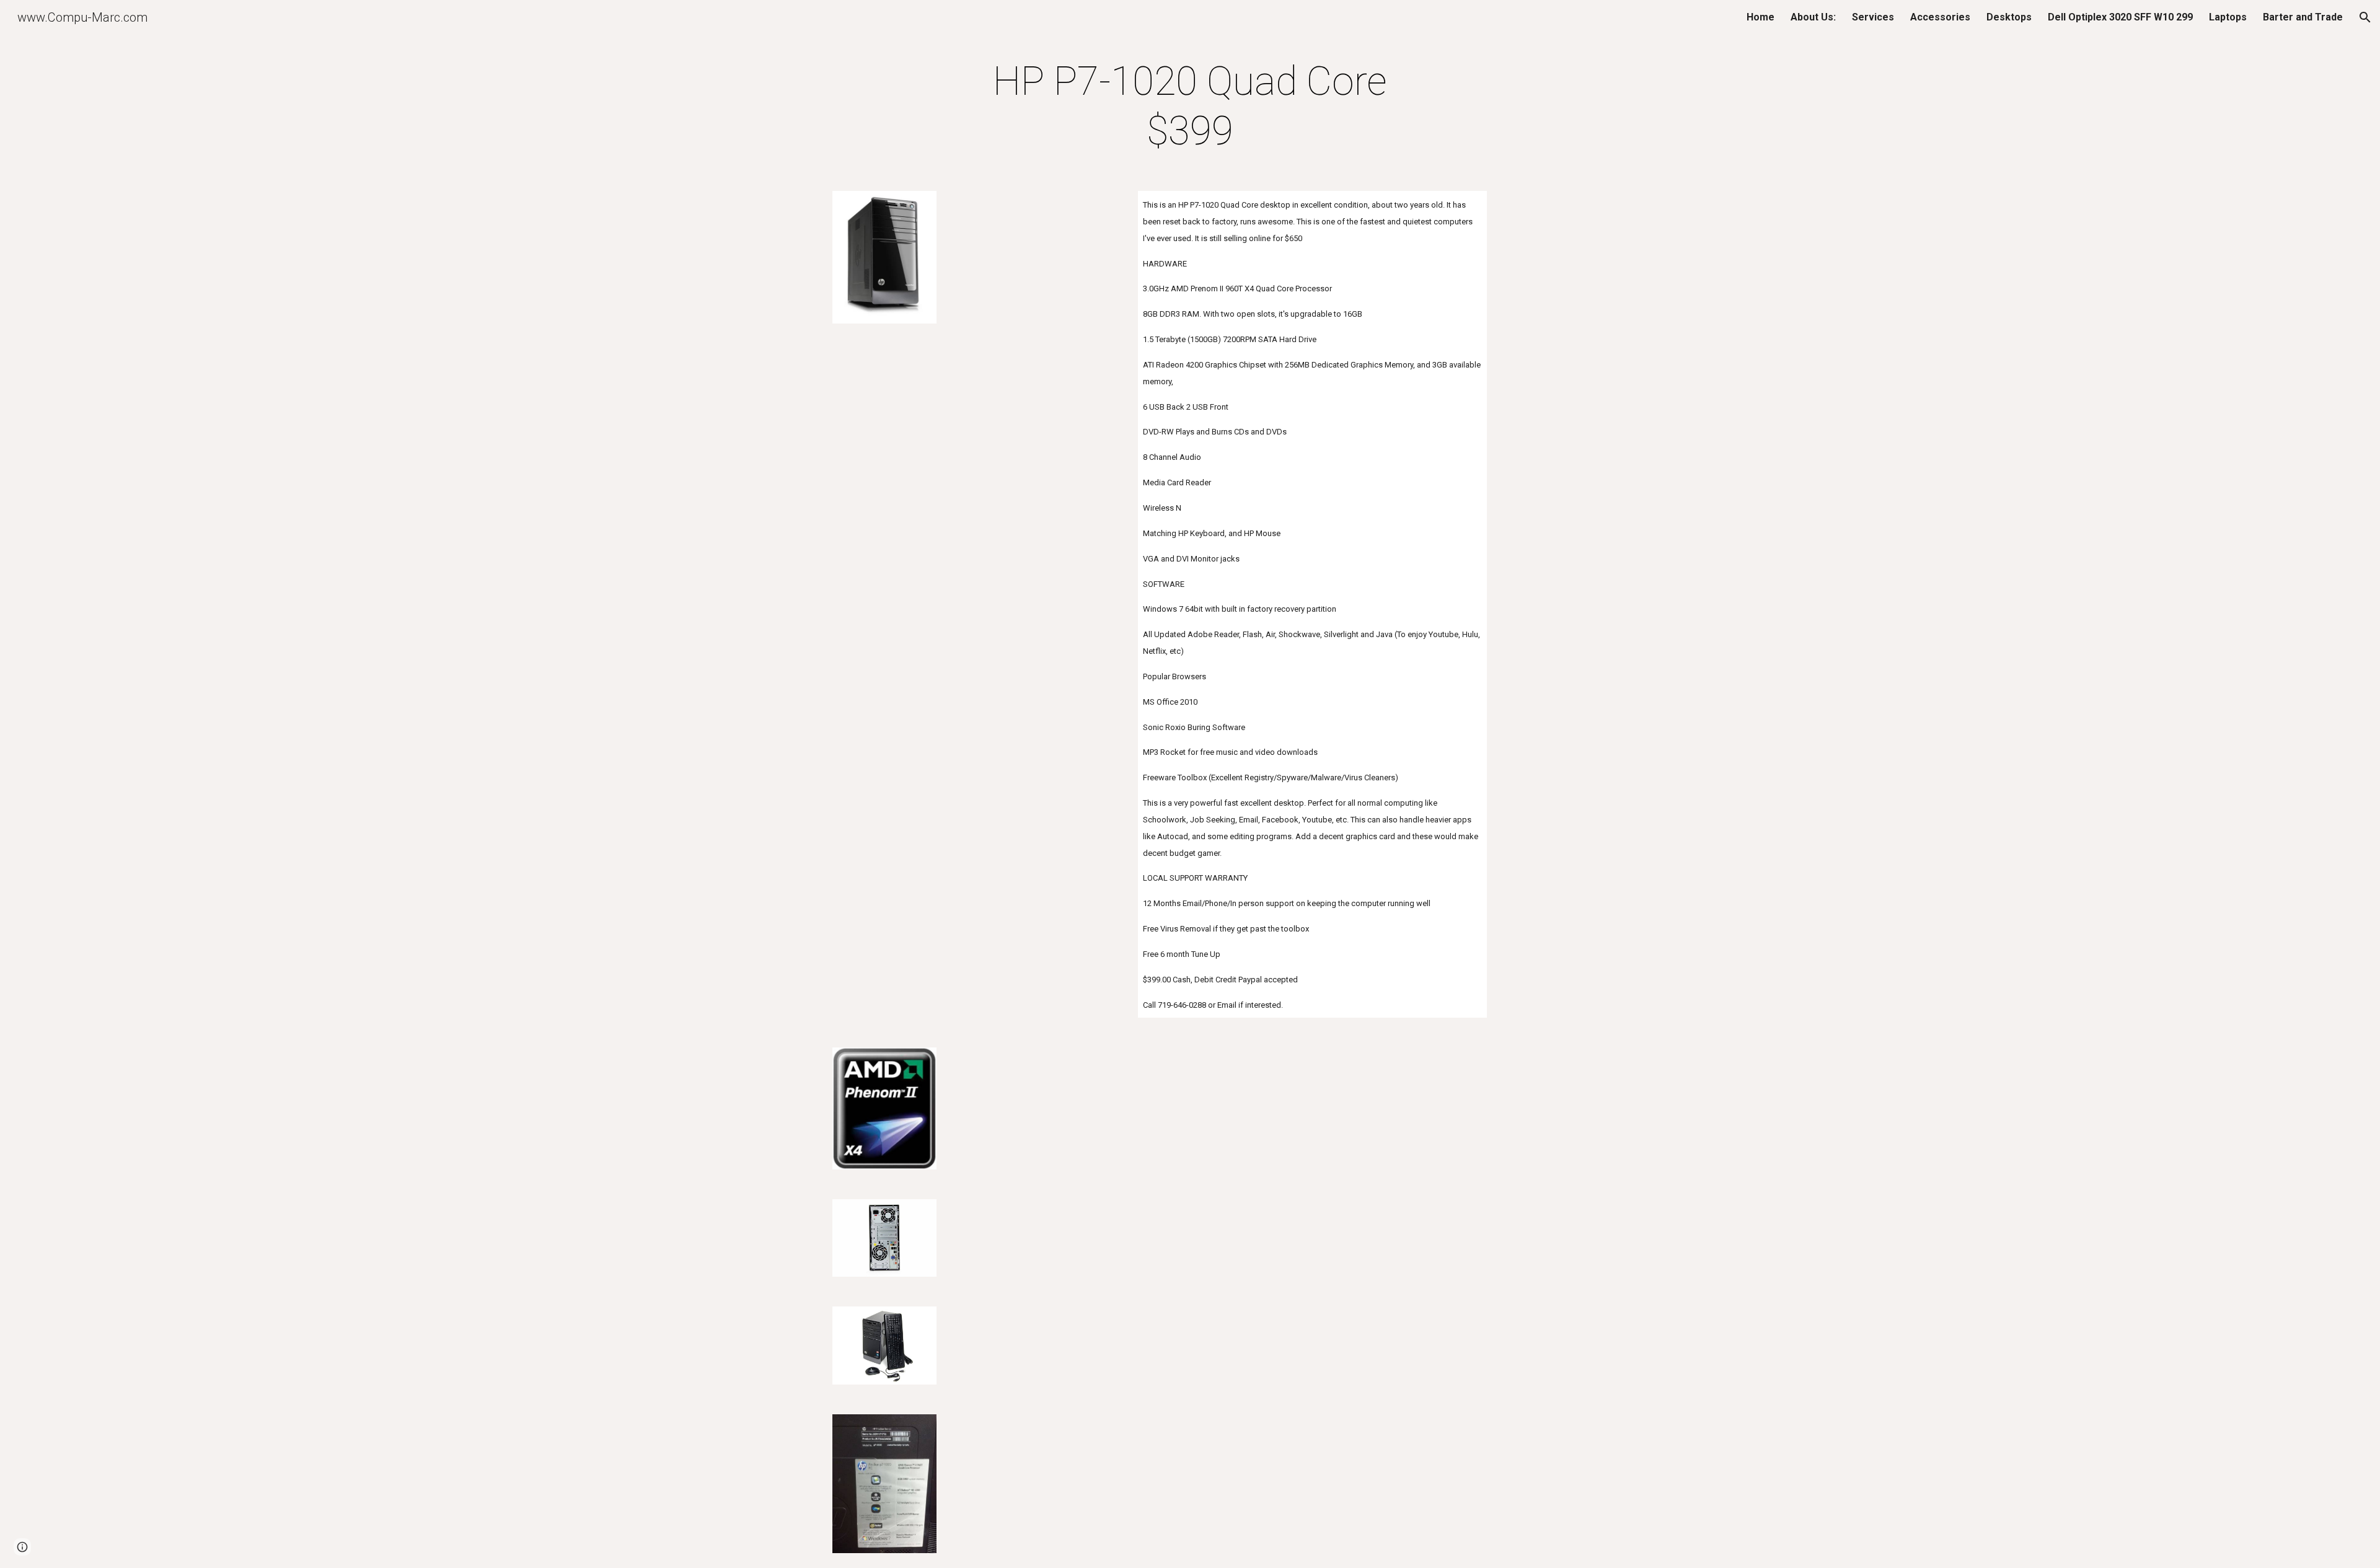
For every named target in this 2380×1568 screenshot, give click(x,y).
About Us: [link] (1813, 17)
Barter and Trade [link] (2303, 17)
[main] (1190, 107)
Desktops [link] (2009, 17)
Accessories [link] (1940, 17)
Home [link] (1761, 17)
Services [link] (1873, 17)
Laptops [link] (2228, 17)
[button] (2365, 17)
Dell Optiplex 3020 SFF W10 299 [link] (2120, 17)
